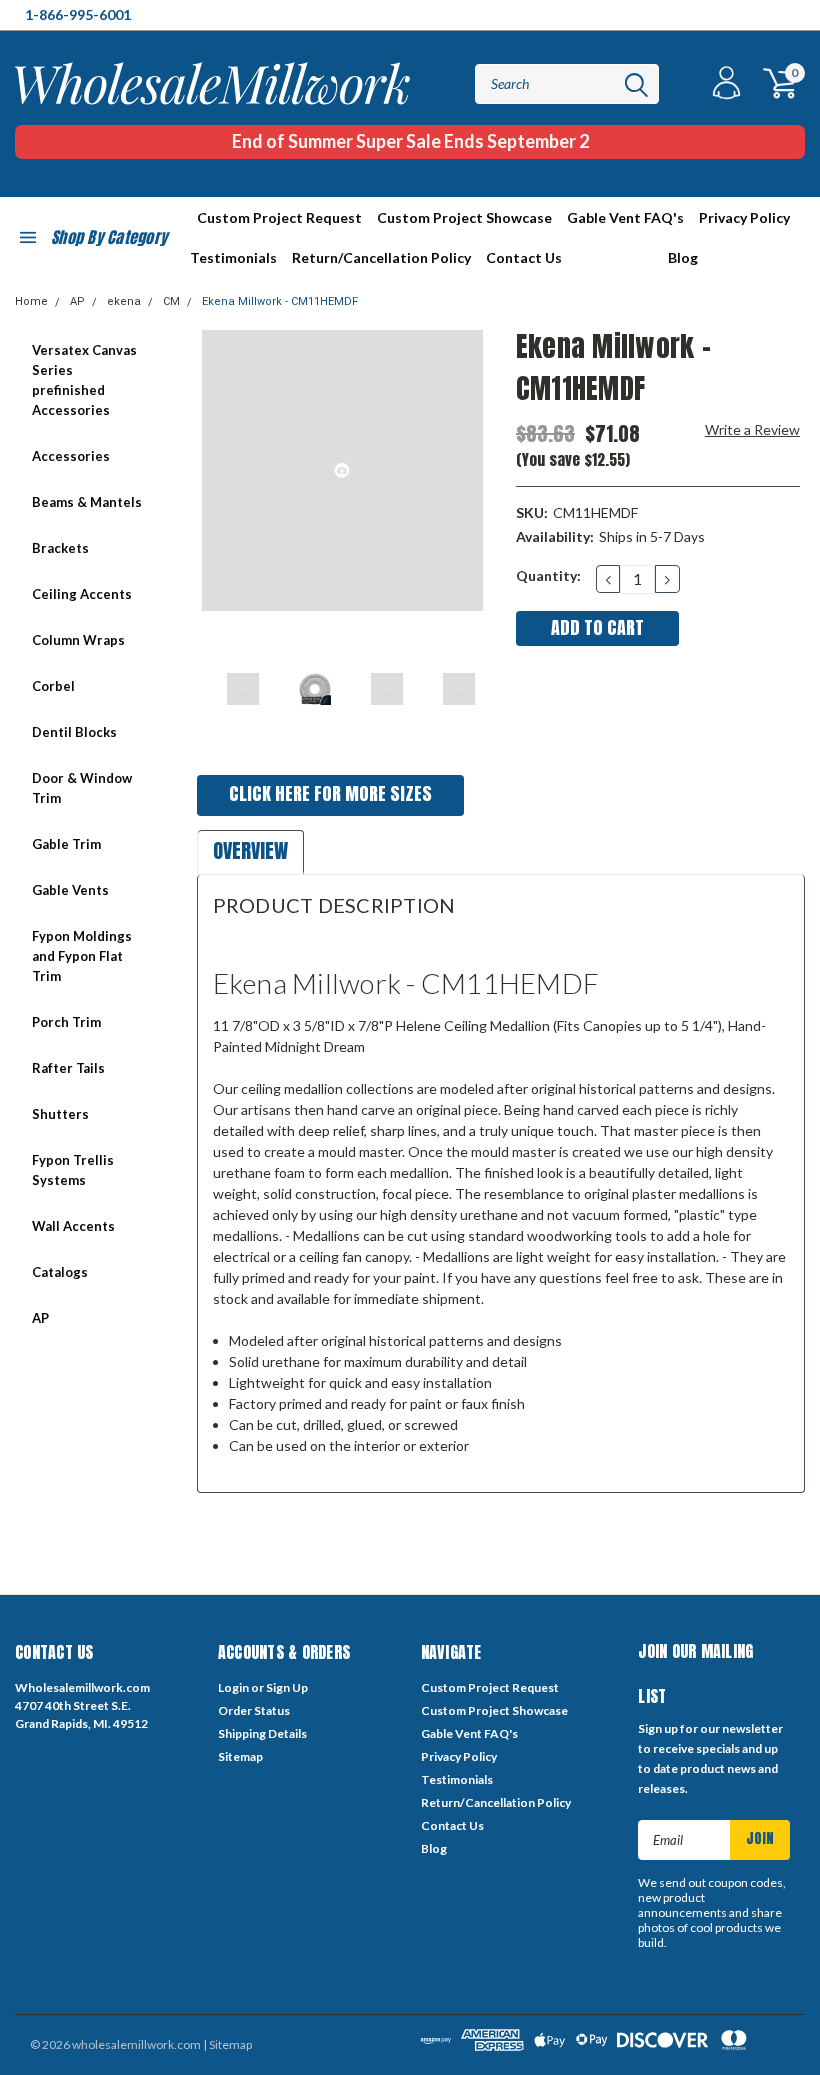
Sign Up (287, 1687)
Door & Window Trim (82, 788)
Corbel (53, 686)
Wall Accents (73, 1226)
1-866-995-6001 (78, 14)
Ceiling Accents (82, 594)
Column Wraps (78, 640)
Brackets (60, 548)
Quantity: (548, 575)
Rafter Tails (68, 1068)
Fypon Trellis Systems (73, 1170)
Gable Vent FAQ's (625, 217)
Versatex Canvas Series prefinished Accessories (84, 380)
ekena (124, 301)
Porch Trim (66, 1022)
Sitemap (240, 1756)
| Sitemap (227, 2044)
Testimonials (233, 257)
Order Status (254, 1710)
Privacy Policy (744, 217)
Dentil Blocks (74, 732)
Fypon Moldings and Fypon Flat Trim (82, 956)
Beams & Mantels (87, 502)
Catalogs (60, 1272)
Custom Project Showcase (464, 217)
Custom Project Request (279, 217)
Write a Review (752, 429)
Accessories (71, 456)
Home (31, 301)
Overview (250, 850)
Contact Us (524, 257)
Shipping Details (262, 1733)
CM (171, 301)
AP (77, 301)
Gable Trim (66, 844)
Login (233, 1687)
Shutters (60, 1114)
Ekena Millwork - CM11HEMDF (280, 301)
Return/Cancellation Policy (381, 257)
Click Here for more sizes (330, 793)
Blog (683, 257)
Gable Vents (70, 890)
